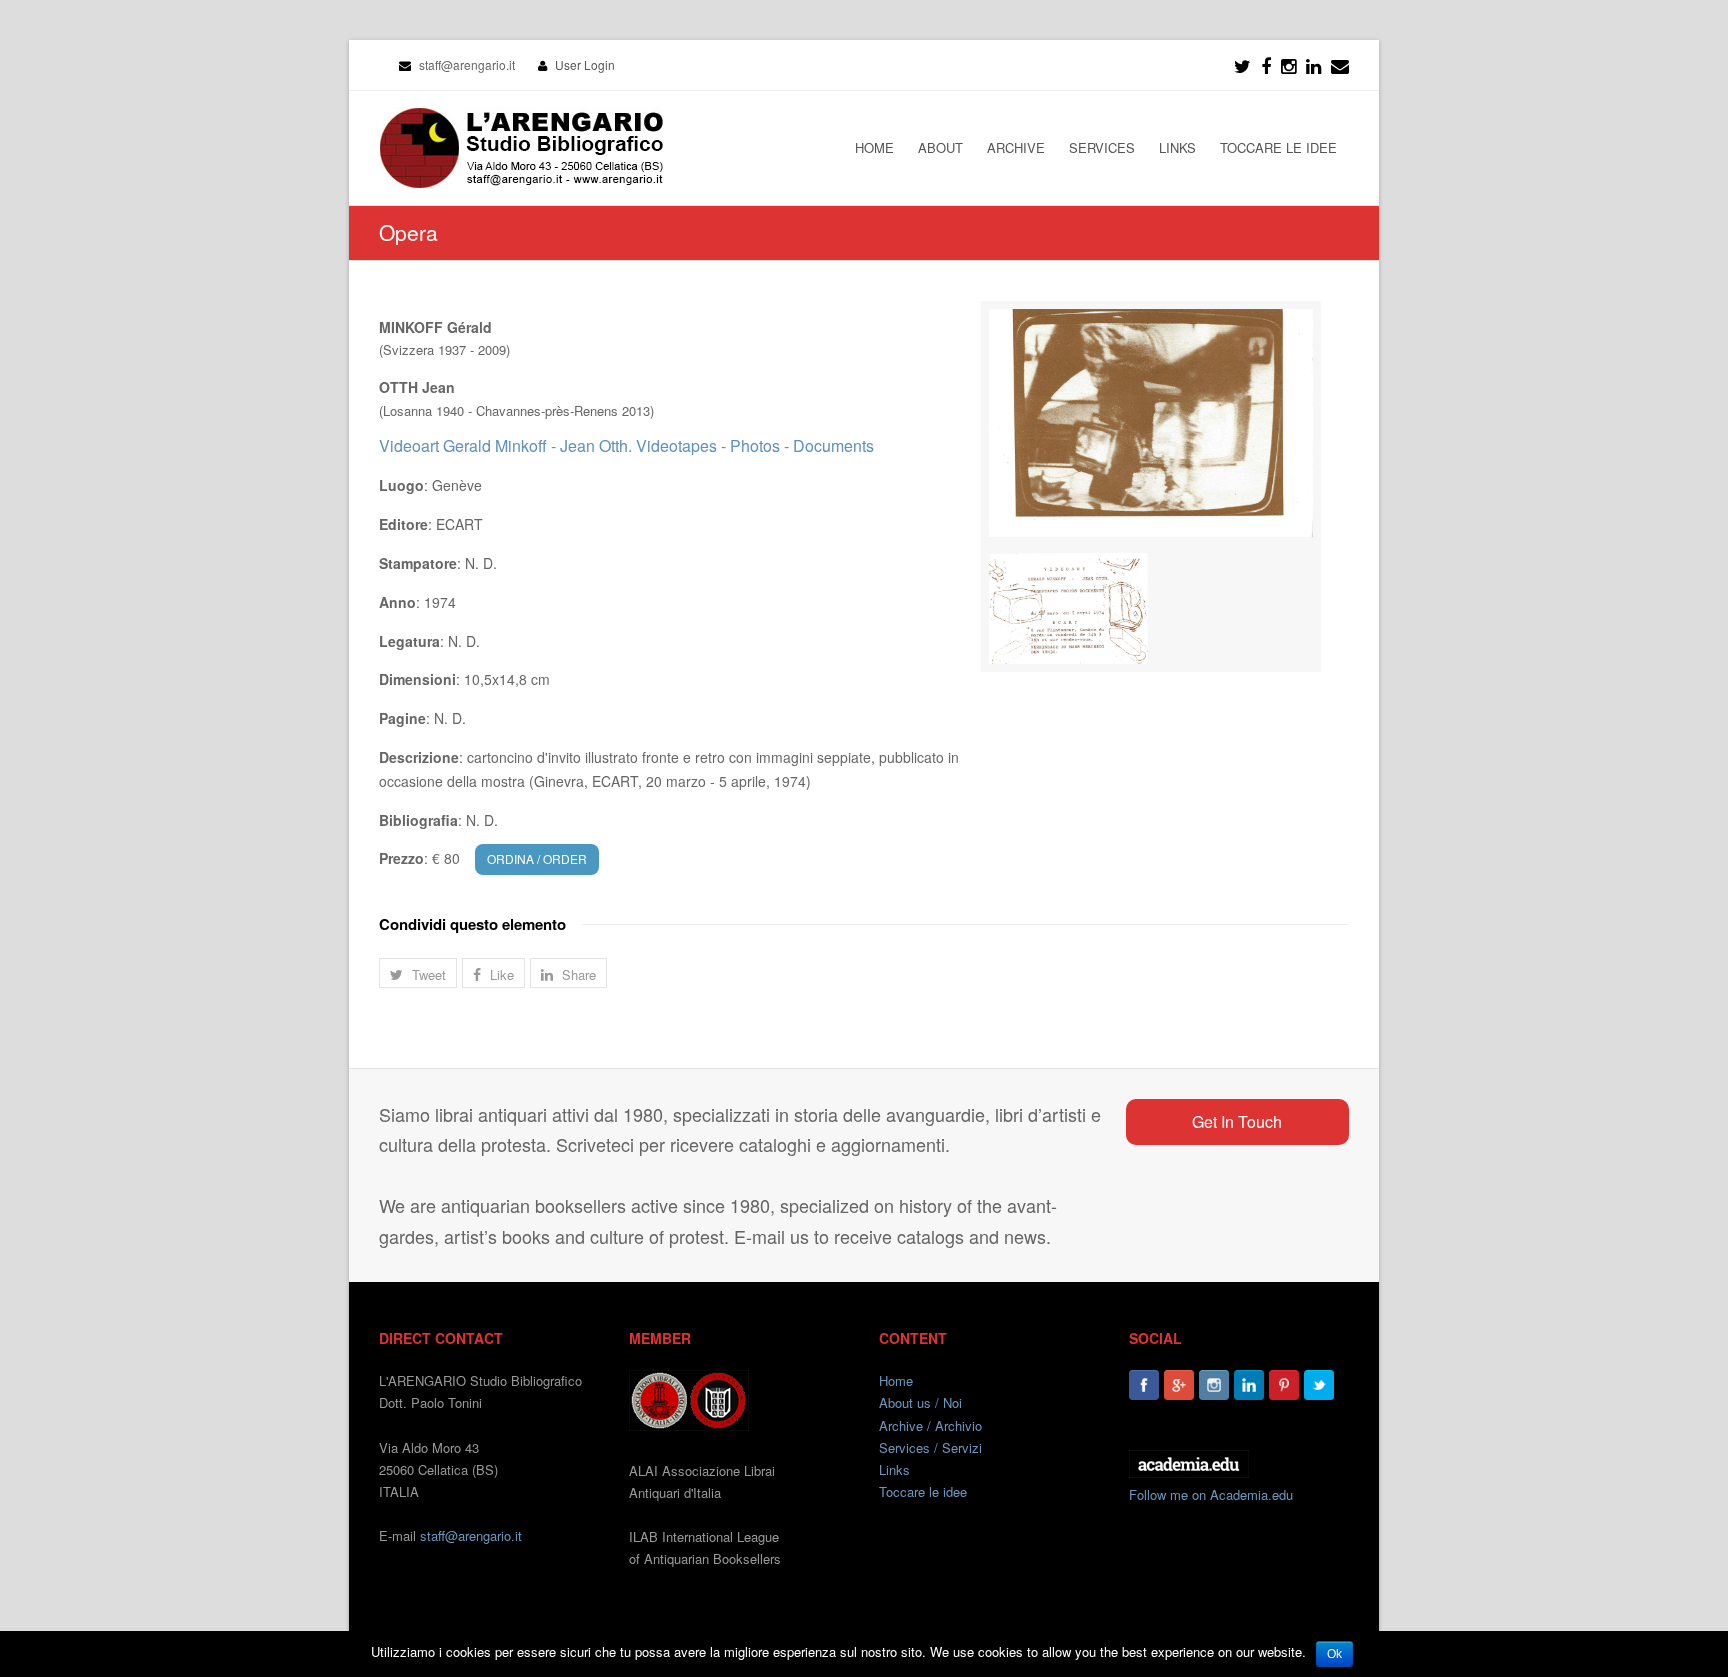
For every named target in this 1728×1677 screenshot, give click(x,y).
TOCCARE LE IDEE (1278, 147)
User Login (585, 64)
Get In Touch (1237, 1121)
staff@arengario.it (471, 1535)
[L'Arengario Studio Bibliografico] (521, 148)
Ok (1334, 1654)
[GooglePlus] (1179, 1385)
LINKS (1177, 147)
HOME (874, 147)
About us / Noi (920, 1402)
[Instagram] (1214, 1385)
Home (896, 1380)
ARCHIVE (1016, 147)
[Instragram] (1288, 65)
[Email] (1340, 65)
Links (894, 1469)
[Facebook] (1266, 65)
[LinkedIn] (1313, 65)
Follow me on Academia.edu (1211, 1494)
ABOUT (940, 147)
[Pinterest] (1284, 1385)
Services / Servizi (930, 1447)
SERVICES (1102, 147)
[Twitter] (1242, 65)
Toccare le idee (923, 1491)
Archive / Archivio (930, 1425)
